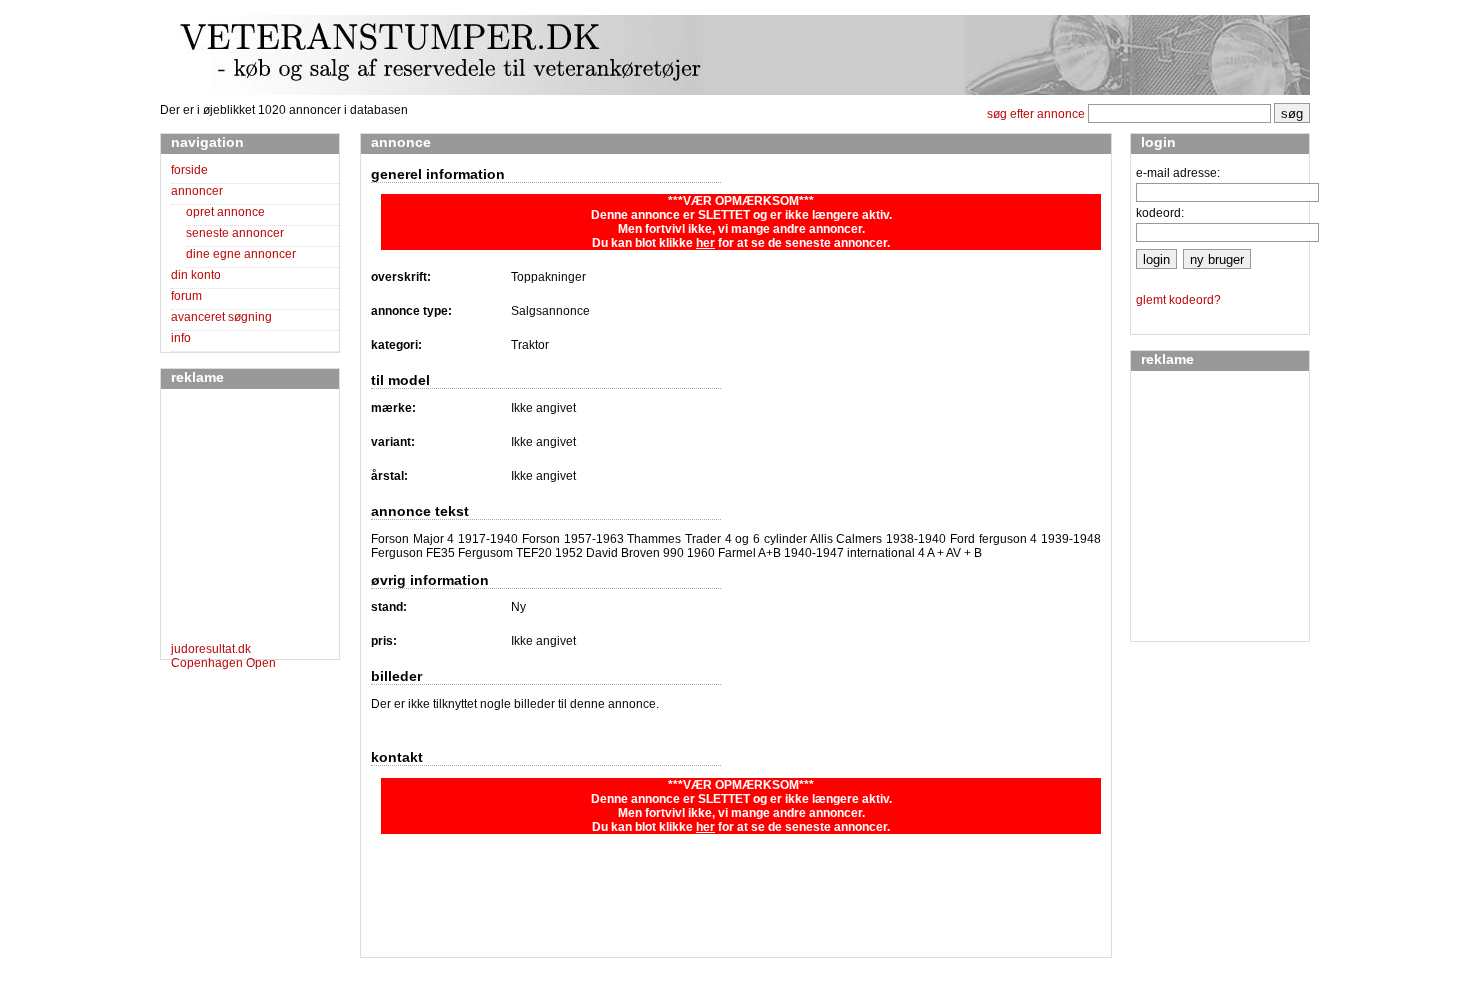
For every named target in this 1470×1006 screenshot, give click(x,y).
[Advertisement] (231, 519)
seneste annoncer (235, 233)
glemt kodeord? (1178, 300)
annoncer (197, 191)
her (705, 243)
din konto (196, 275)
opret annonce (225, 212)
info (181, 338)
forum (186, 296)
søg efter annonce (1036, 114)
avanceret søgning (221, 317)
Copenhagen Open (223, 663)
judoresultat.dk (211, 649)
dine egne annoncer (241, 254)
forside (189, 170)
